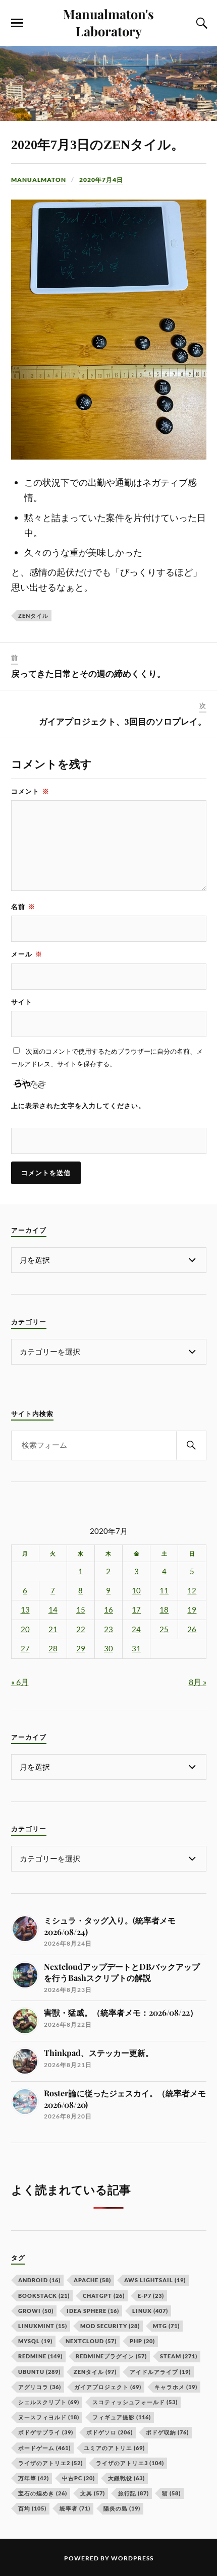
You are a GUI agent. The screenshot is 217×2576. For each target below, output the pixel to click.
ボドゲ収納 (167, 2432)
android (39, 2280)
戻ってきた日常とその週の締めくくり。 (88, 674)
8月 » (198, 1682)
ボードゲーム (44, 2448)
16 (108, 1610)
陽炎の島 (122, 2508)
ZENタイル (33, 616)
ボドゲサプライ (46, 2432)
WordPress (132, 2558)
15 (81, 1610)
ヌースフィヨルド (49, 2417)
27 (25, 1649)
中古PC (78, 2478)
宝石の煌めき (43, 2493)
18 (164, 1610)
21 (53, 1629)
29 (81, 1649)
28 (53, 1649)
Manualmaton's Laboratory (108, 22)
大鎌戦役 (126, 2478)
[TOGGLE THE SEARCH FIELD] (200, 23)
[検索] (191, 1445)
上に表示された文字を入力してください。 (78, 1106)
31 (136, 1649)
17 (136, 1610)
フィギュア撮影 (122, 2417)
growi (36, 2311)
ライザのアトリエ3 (130, 2463)
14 (53, 1610)
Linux (150, 2311)
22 (81, 1629)
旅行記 (133, 2493)
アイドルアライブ (160, 2372)
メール (27, 954)
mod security (110, 2326)
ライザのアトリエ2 (50, 2463)
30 (108, 1649)
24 (136, 1629)
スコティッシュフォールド (135, 2402)
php (142, 2341)
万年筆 (34, 2478)
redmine (40, 2356)
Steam (179, 2356)
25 (164, 1629)
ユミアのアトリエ (114, 2448)
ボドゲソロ (110, 2432)
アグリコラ (40, 2387)
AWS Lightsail (155, 2280)
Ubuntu (39, 2372)
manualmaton (39, 180)
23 (108, 1629)
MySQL (35, 2341)
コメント (30, 791)
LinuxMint (43, 2326)
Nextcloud (91, 2341)
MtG (166, 2326)
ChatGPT (104, 2296)
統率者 (75, 2508)
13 (25, 1610)
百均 (32, 2508)
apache (92, 2280)
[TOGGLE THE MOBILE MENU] (17, 23)
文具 (93, 2493)
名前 (23, 907)
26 (192, 1629)
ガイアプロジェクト (108, 2387)
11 (164, 1591)
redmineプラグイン (111, 2356)
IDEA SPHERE (93, 2311)
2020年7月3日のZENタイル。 (98, 145)
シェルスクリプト (49, 2402)
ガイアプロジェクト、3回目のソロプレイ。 (123, 722)
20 (25, 1629)
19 (192, 1610)
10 (136, 1591)
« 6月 (20, 1682)
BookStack (44, 2296)
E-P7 (151, 2296)
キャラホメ (176, 2387)
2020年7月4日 (101, 180)
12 (192, 1591)
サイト (22, 1002)
